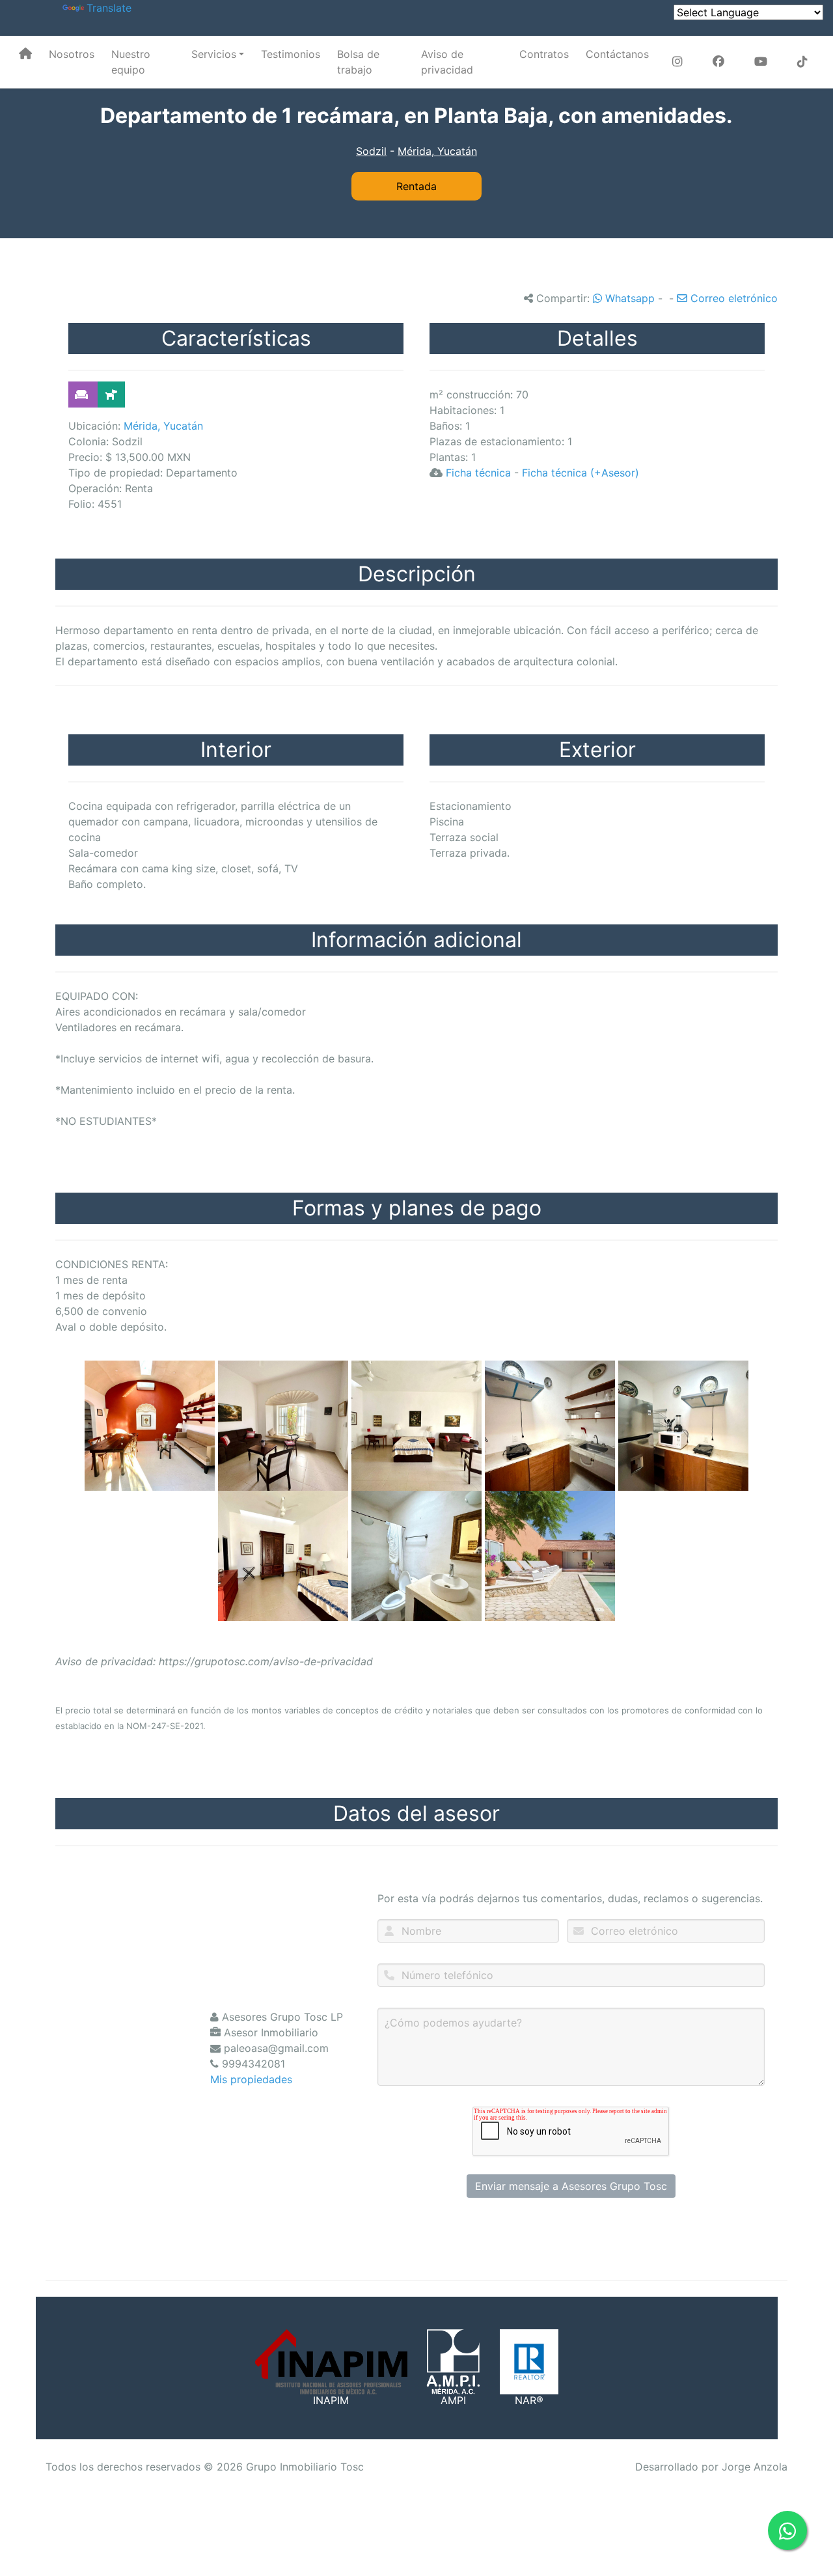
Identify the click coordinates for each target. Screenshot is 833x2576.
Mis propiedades (251, 2079)
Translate (109, 8)
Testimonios (291, 54)
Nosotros (72, 54)
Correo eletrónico (732, 298)
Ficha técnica (478, 473)
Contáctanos (617, 54)
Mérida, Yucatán (437, 151)
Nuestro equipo (131, 62)
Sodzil (371, 151)
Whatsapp (628, 298)
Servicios (214, 54)
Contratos (544, 54)
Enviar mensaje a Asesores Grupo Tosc (571, 2186)
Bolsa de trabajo (358, 62)
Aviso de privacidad (447, 62)
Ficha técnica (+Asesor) (580, 473)
